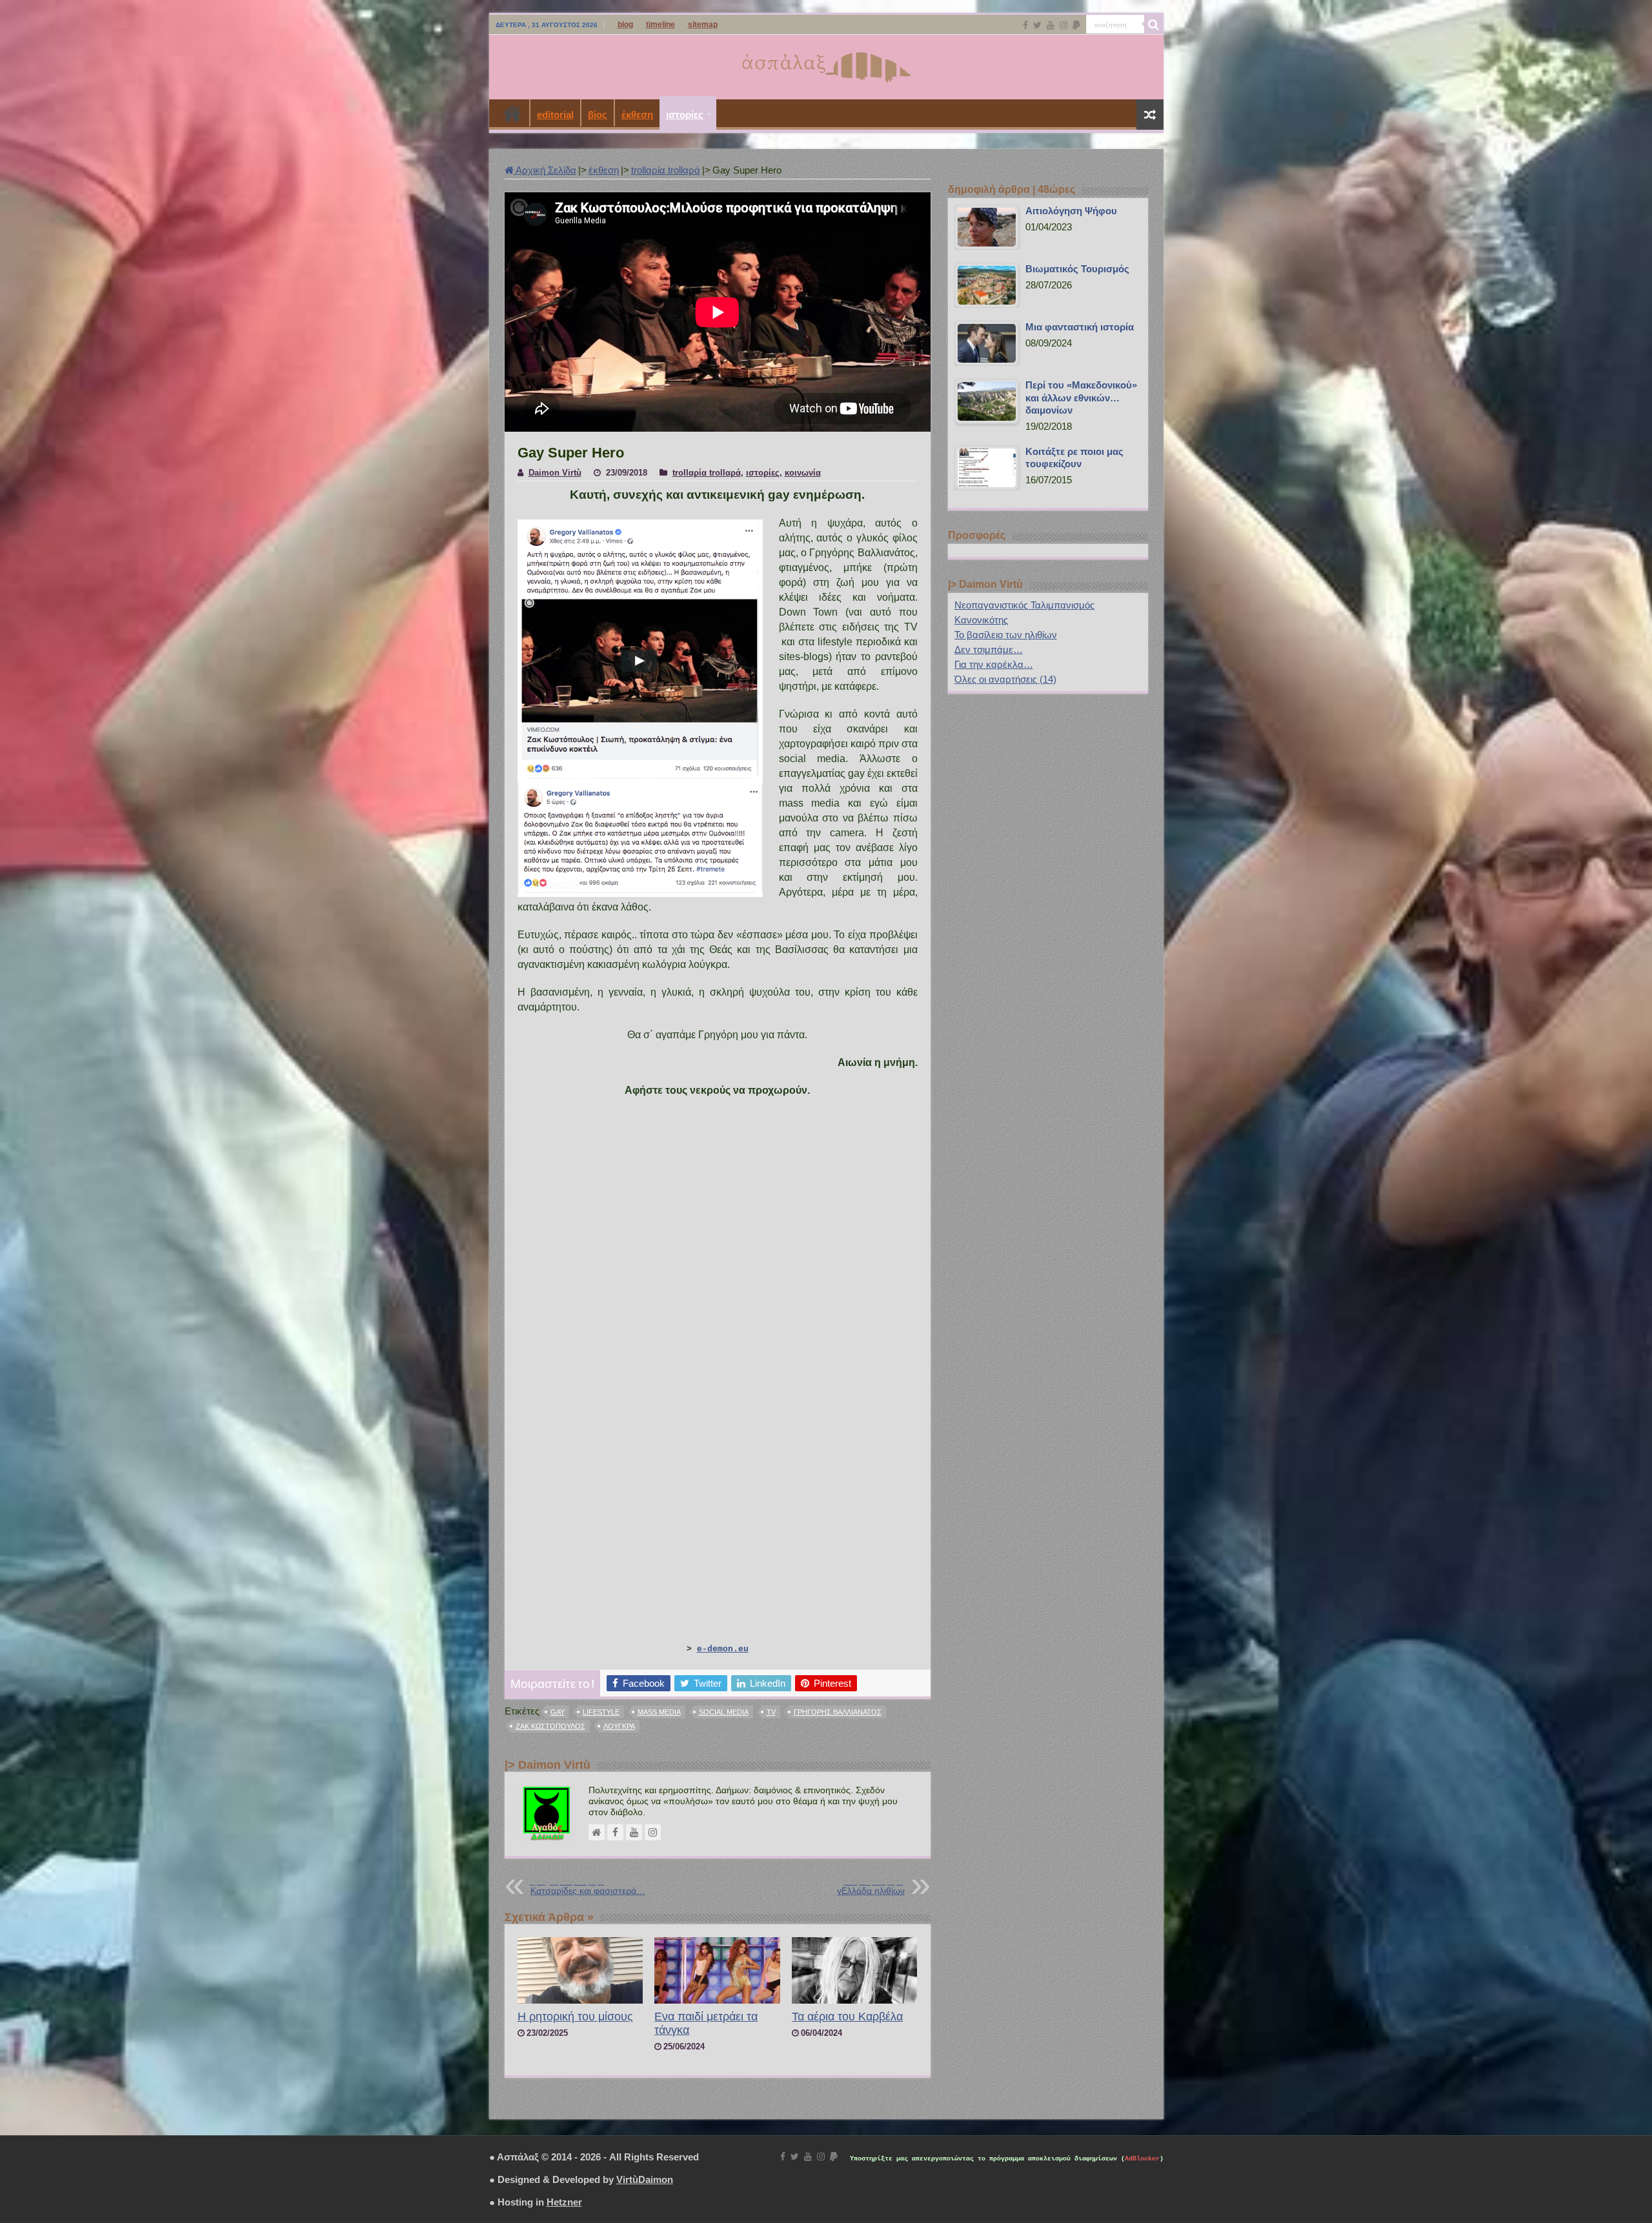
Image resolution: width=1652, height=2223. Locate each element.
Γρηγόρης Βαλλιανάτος (838, 1712)
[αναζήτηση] (1154, 25)
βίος (598, 115)
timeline (660, 25)
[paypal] (1076, 25)
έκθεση (637, 115)
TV (771, 1712)
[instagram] (1063, 25)
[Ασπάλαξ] (826, 65)
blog (625, 25)
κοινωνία (803, 473)
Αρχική (512, 113)
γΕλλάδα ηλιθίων (871, 1887)
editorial (555, 115)
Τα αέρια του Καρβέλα (847, 2017)
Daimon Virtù (555, 473)
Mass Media (659, 1712)
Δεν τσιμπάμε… (989, 649)
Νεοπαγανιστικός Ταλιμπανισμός (1024, 605)
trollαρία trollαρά (666, 170)
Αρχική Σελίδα (545, 170)
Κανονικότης (981, 620)
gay (558, 1712)
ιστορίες (685, 115)
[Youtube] (1051, 25)
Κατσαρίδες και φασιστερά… (588, 1887)
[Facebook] (1025, 25)
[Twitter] (1037, 25)
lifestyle (601, 1712)
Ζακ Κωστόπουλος (550, 1726)
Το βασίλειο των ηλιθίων (1006, 635)
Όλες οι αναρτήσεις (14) (1005, 679)
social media (724, 1712)
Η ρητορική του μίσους (575, 2017)
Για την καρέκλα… (994, 664)
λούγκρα (619, 1726)
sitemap (703, 25)
